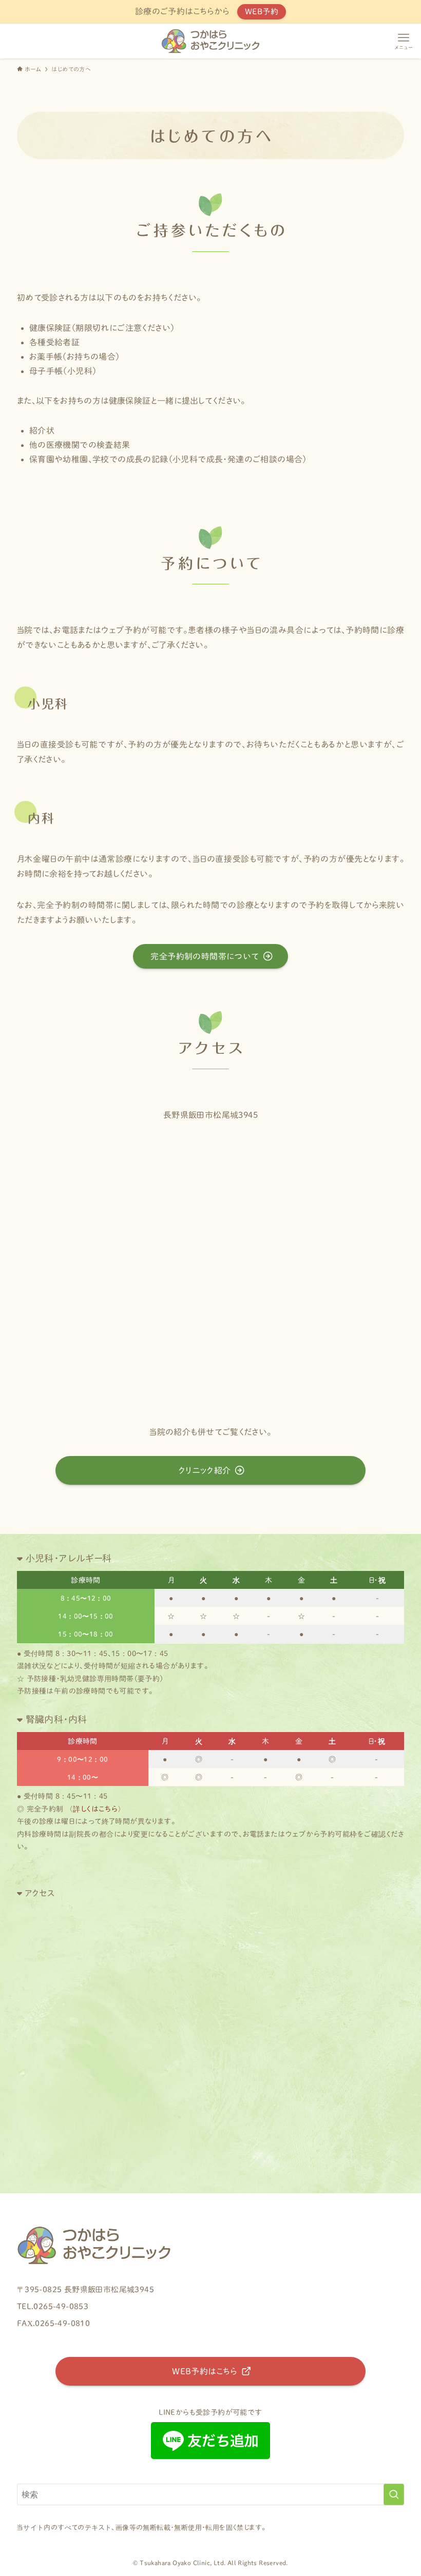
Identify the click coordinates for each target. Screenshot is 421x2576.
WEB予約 (262, 12)
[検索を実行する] (394, 2494)
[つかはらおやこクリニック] (210, 41)
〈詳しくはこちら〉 (95, 1809)
